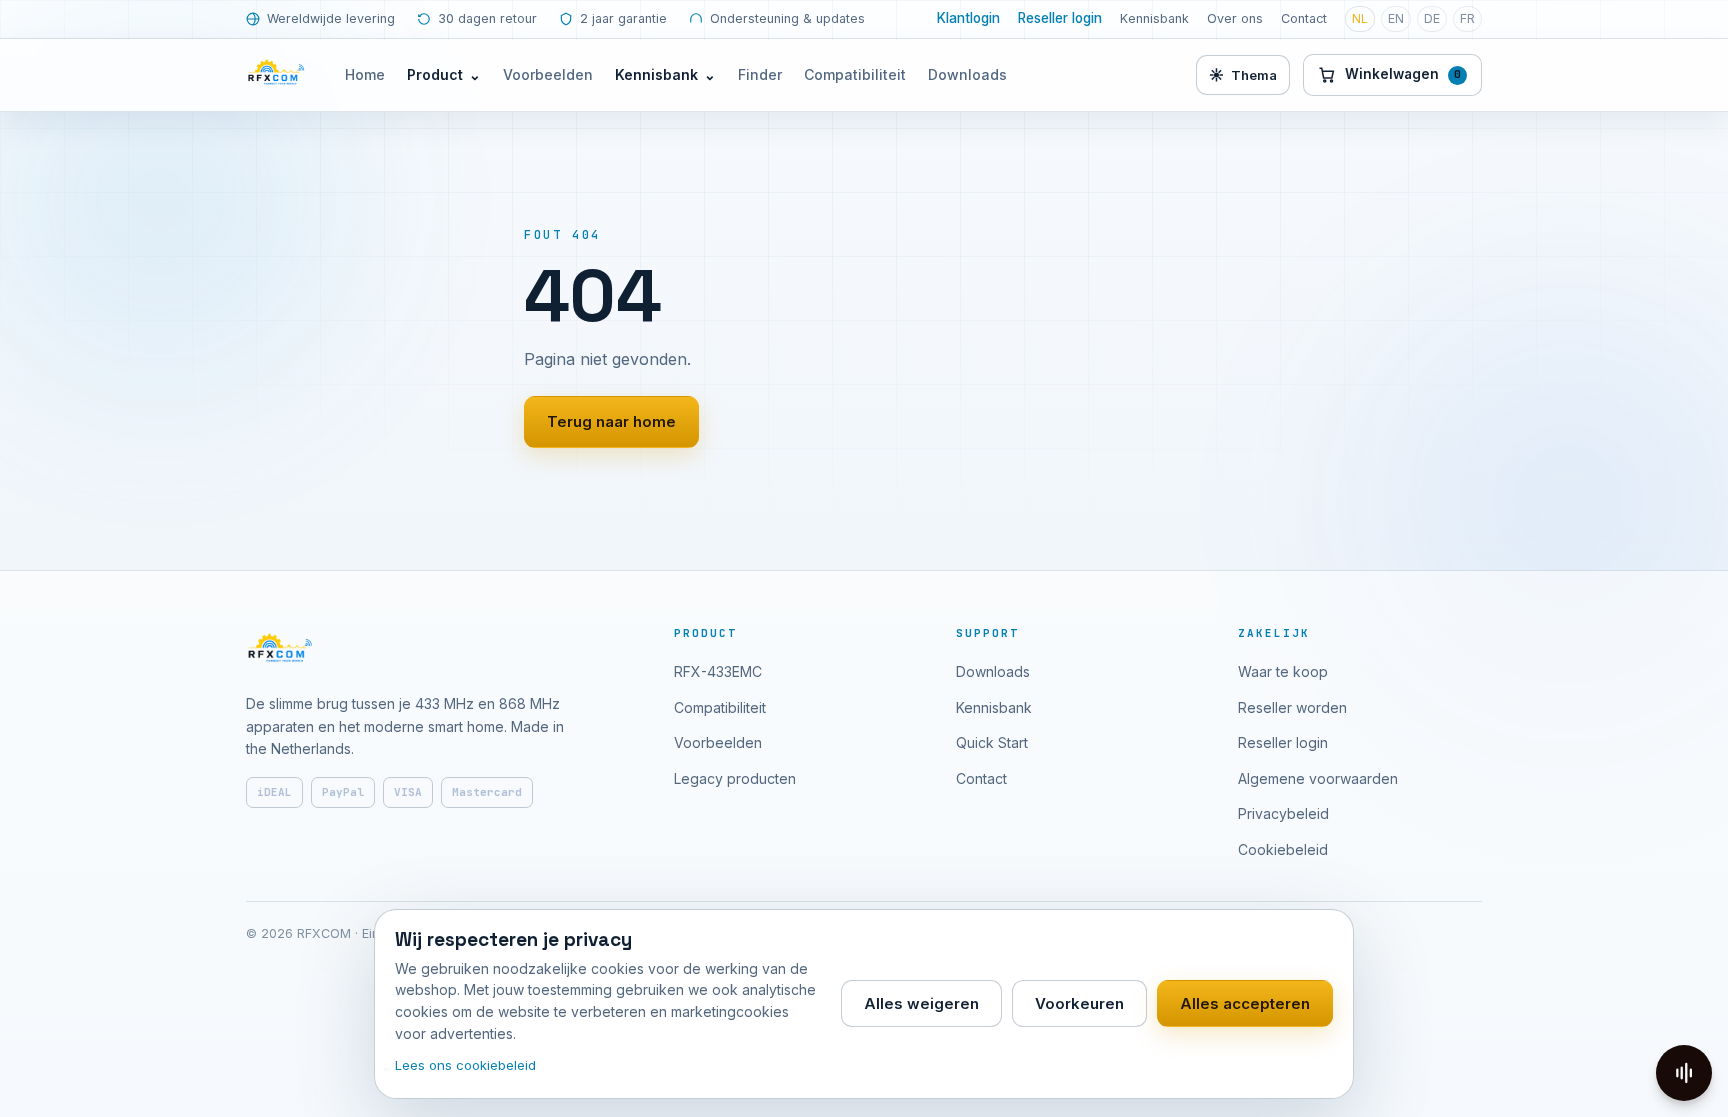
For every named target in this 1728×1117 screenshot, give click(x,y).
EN (1396, 18)
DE (1432, 18)
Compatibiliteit (855, 74)
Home (365, 74)
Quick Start (992, 742)
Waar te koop (1283, 671)
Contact (1304, 18)
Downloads (967, 74)
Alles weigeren (921, 1003)
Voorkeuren (1079, 1003)
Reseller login (1060, 18)
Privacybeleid (1283, 813)
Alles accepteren (1245, 1003)
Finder (760, 74)
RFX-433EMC (718, 671)
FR (1467, 18)
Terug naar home (611, 421)
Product (444, 74)
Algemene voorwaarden (1318, 778)
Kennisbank (1154, 18)
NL (1360, 18)
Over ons (1235, 18)
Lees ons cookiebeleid (465, 1065)
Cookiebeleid (1283, 849)
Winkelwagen (1403, 74)
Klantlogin (968, 18)
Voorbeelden (548, 74)
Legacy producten (735, 778)
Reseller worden (1292, 707)
